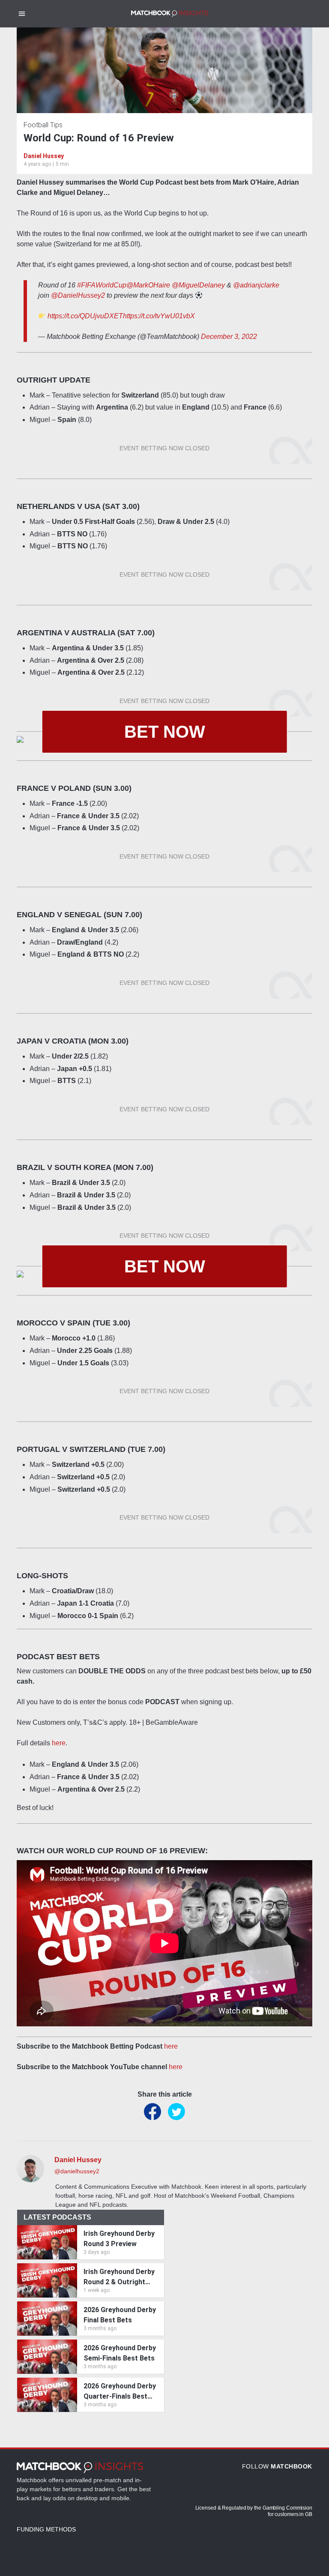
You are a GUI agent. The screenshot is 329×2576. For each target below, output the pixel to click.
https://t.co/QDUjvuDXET (85, 316)
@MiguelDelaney (198, 285)
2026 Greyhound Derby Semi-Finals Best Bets (120, 2353)
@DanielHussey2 (78, 295)
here (59, 1743)
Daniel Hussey (44, 156)
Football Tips (43, 125)
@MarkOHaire (148, 285)
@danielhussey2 (77, 2171)
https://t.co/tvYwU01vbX (159, 316)
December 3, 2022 (229, 337)
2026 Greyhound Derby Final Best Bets (120, 2315)
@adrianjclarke (256, 285)
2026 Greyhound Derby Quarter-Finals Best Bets (120, 2392)
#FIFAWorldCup (102, 285)
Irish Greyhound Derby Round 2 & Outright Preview (119, 2277)
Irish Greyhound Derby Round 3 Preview (119, 2239)
